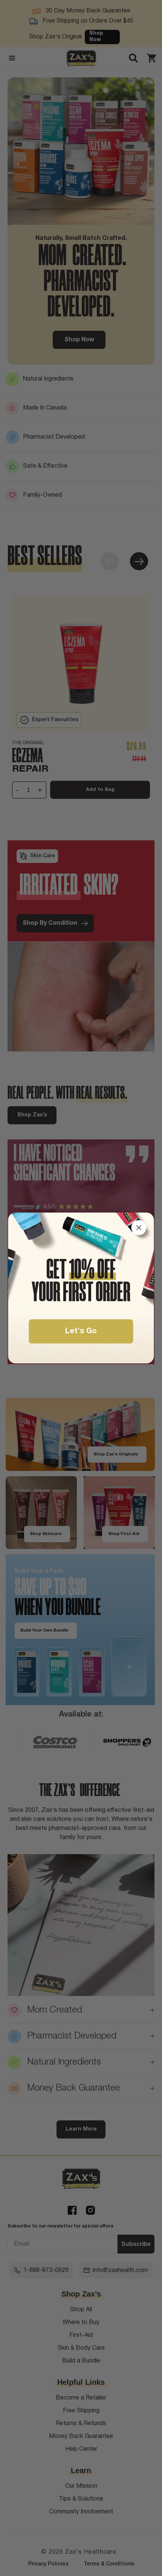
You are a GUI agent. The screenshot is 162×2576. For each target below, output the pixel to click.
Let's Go (81, 1331)
